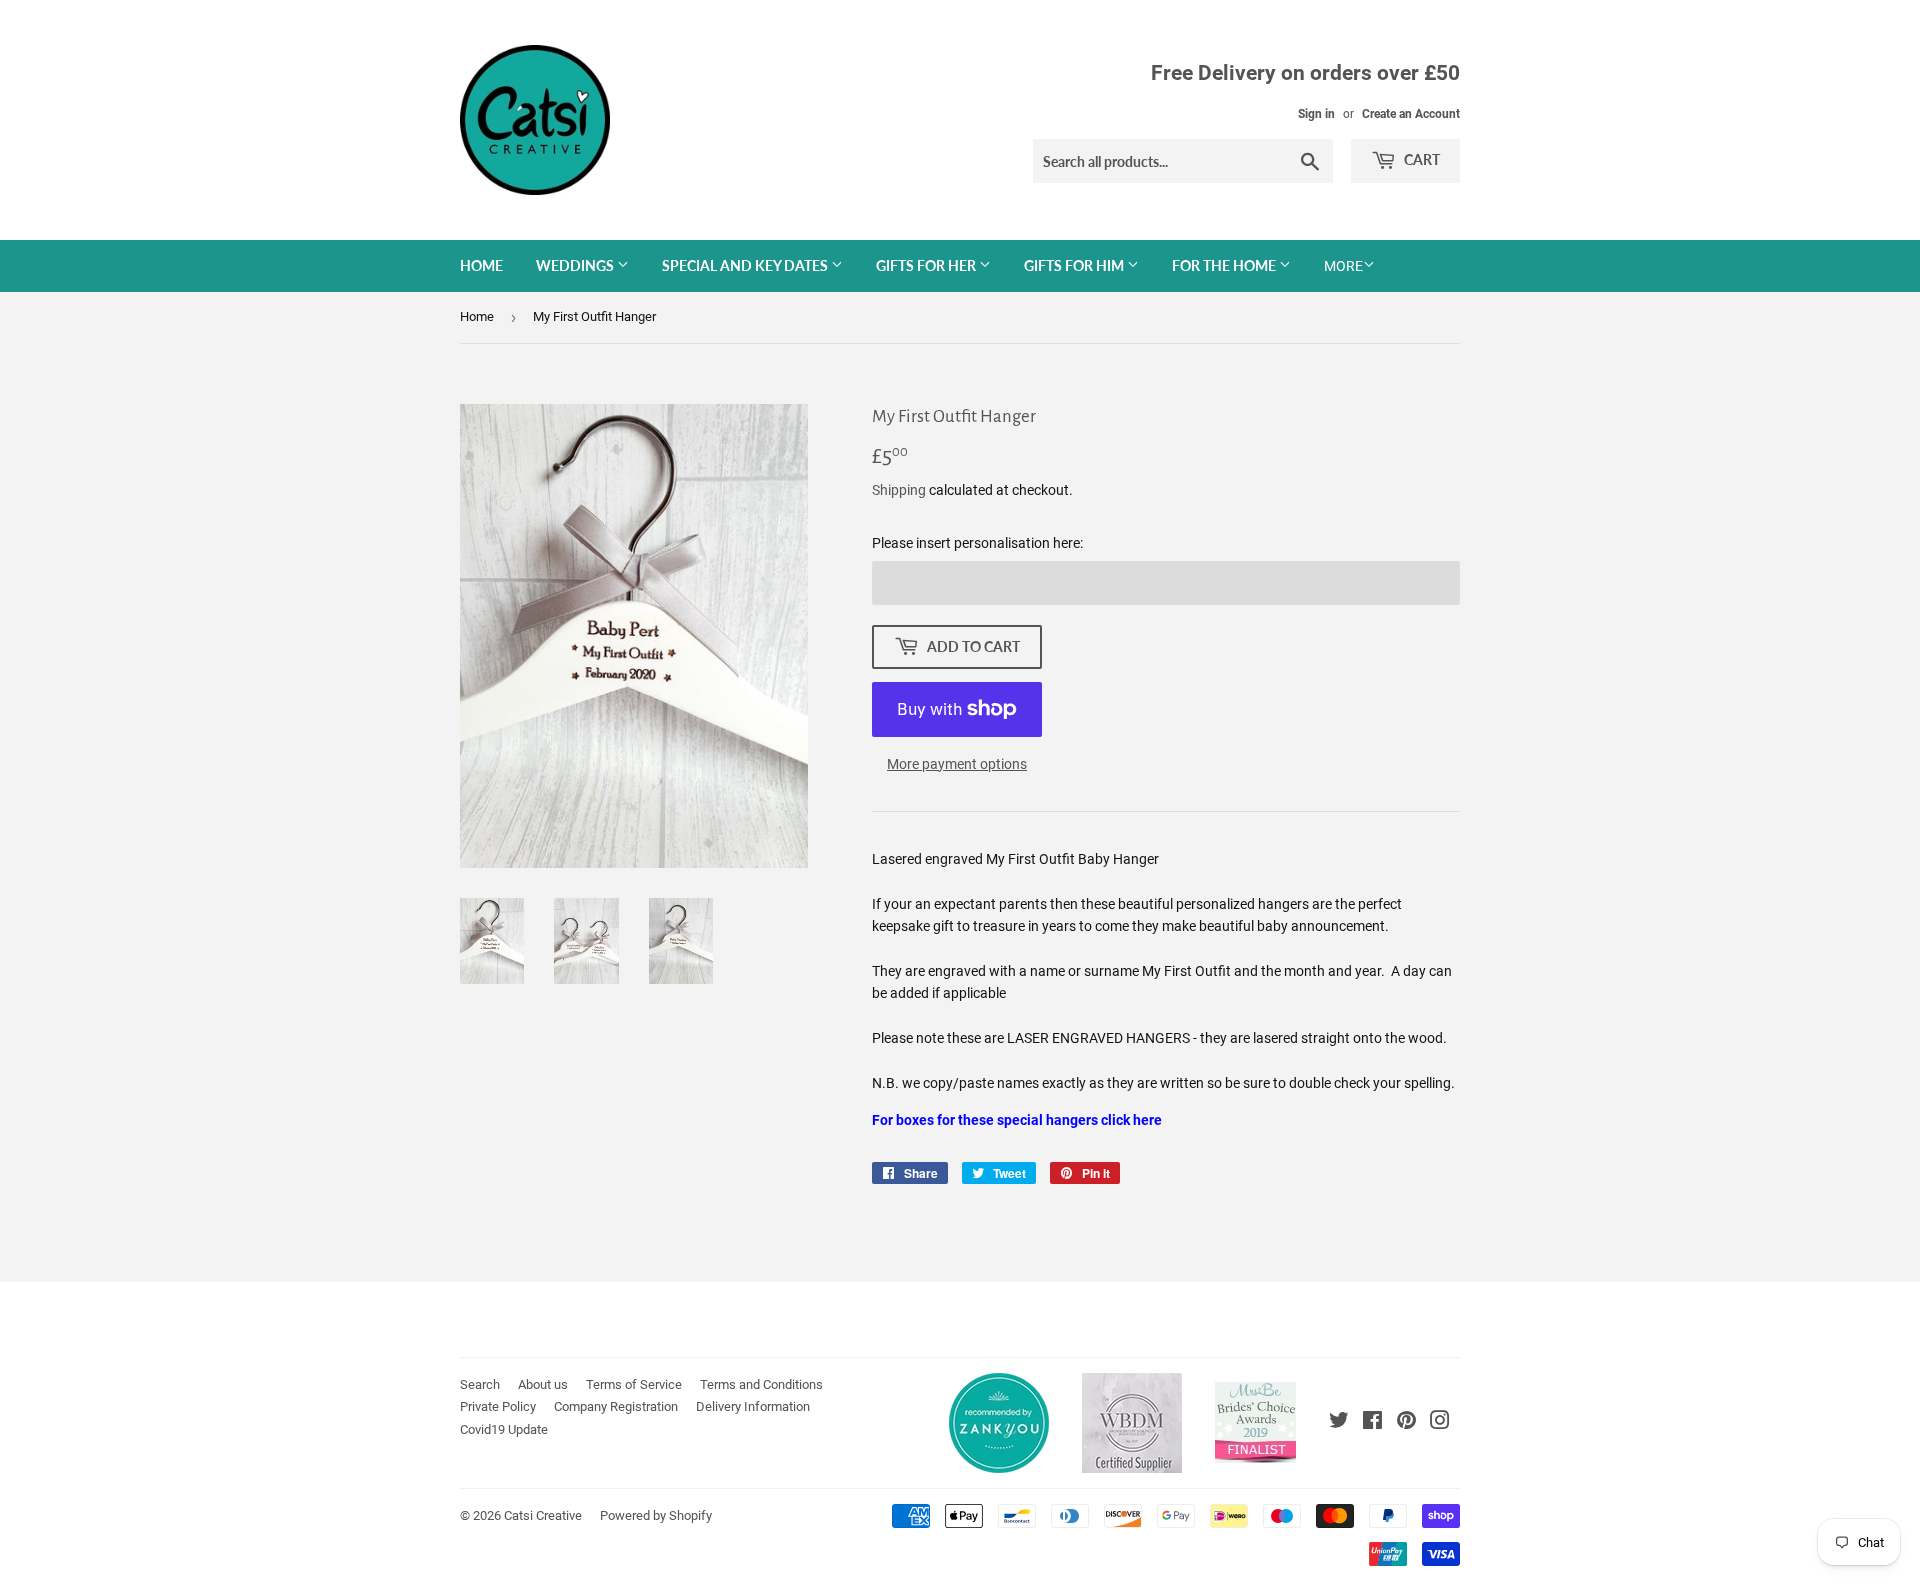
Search (480, 1384)
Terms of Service (634, 1384)
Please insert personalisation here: (977, 543)
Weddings (576, 265)
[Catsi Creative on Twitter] (1339, 1423)
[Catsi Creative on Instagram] (1440, 1423)
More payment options (957, 764)
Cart (1420, 159)
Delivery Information (753, 1406)
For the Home (1225, 265)
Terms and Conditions (761, 1384)
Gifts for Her (927, 265)
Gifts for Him (1075, 265)
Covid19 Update (504, 1429)
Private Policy (498, 1406)
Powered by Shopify (656, 1515)
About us (543, 1384)
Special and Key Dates (746, 265)
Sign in (1316, 114)
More (1343, 266)
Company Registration (616, 1406)
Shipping (899, 490)
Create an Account (1411, 114)
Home (481, 265)
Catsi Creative (543, 1515)
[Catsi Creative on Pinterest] (1406, 1423)
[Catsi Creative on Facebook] (1372, 1423)
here (1147, 1120)
